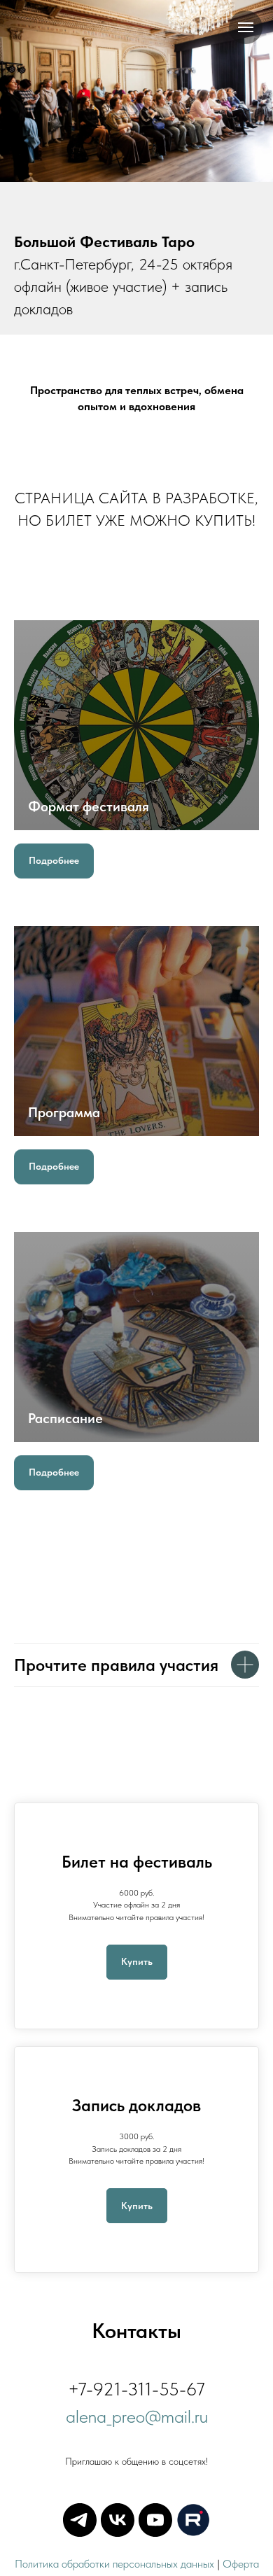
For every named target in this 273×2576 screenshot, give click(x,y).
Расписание (65, 1418)
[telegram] (80, 2520)
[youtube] (155, 2520)
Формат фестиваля (89, 806)
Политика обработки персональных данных (114, 2564)
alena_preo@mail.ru (137, 2416)
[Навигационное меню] (246, 27)
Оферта (241, 2564)
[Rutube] (193, 2520)
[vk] (118, 2520)
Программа (64, 1112)
